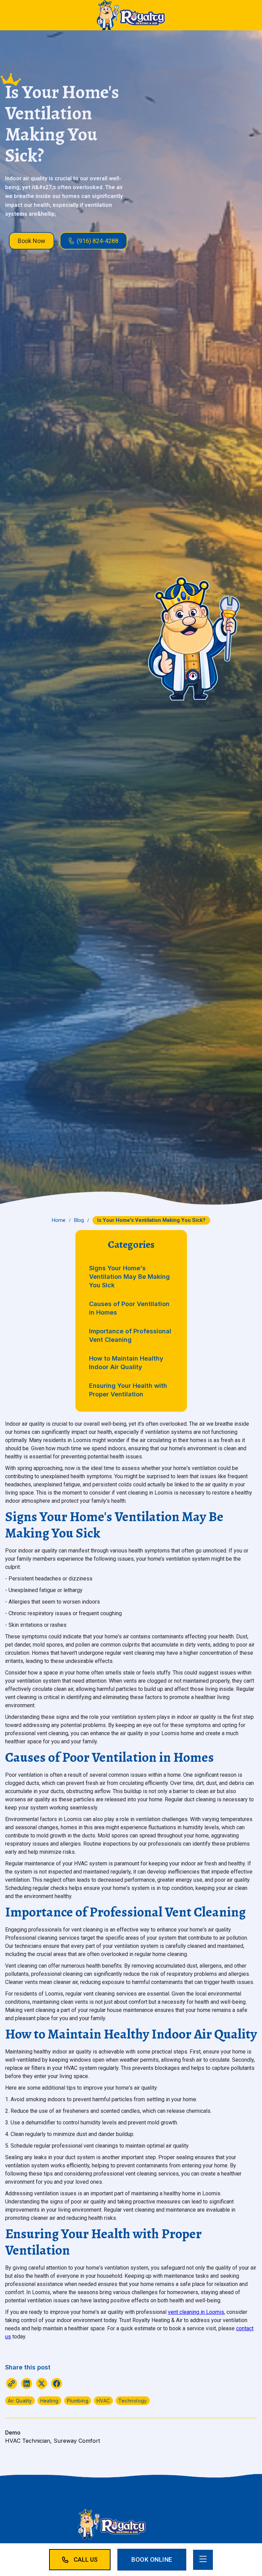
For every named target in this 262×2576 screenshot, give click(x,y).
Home (59, 1220)
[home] (131, 15)
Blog (79, 1220)
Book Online (152, 2559)
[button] (203, 2560)
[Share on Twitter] (42, 2385)
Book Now (32, 241)
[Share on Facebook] (57, 2385)
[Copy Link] (12, 2385)
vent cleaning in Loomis (196, 2312)
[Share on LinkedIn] (27, 2385)
